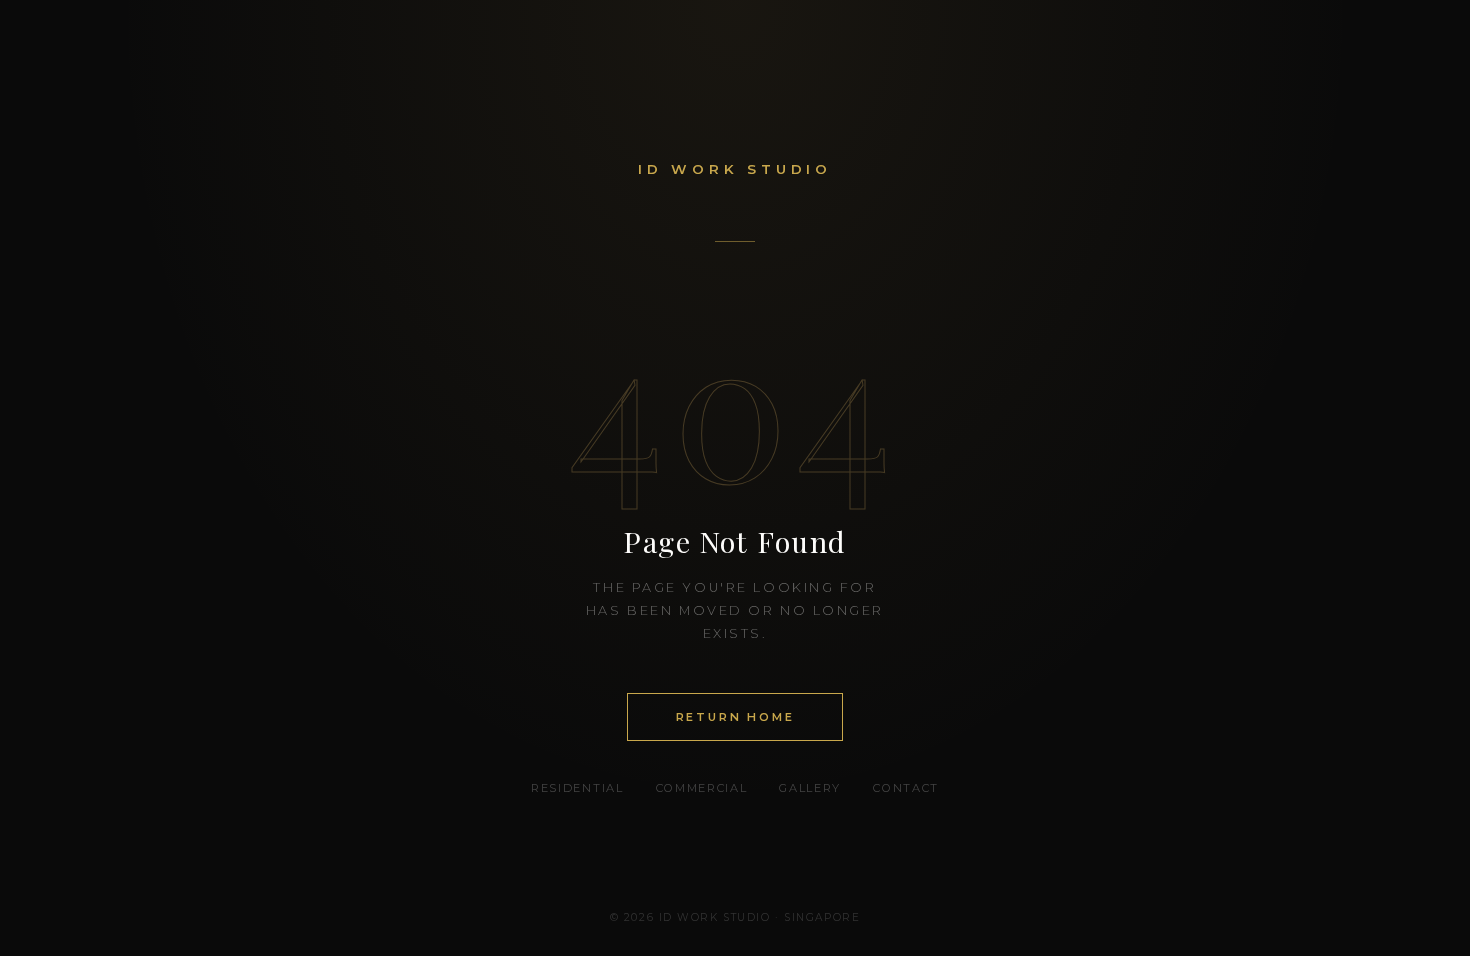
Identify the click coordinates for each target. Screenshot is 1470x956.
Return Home (735, 717)
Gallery (810, 788)
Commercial (702, 788)
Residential (577, 788)
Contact (906, 788)
